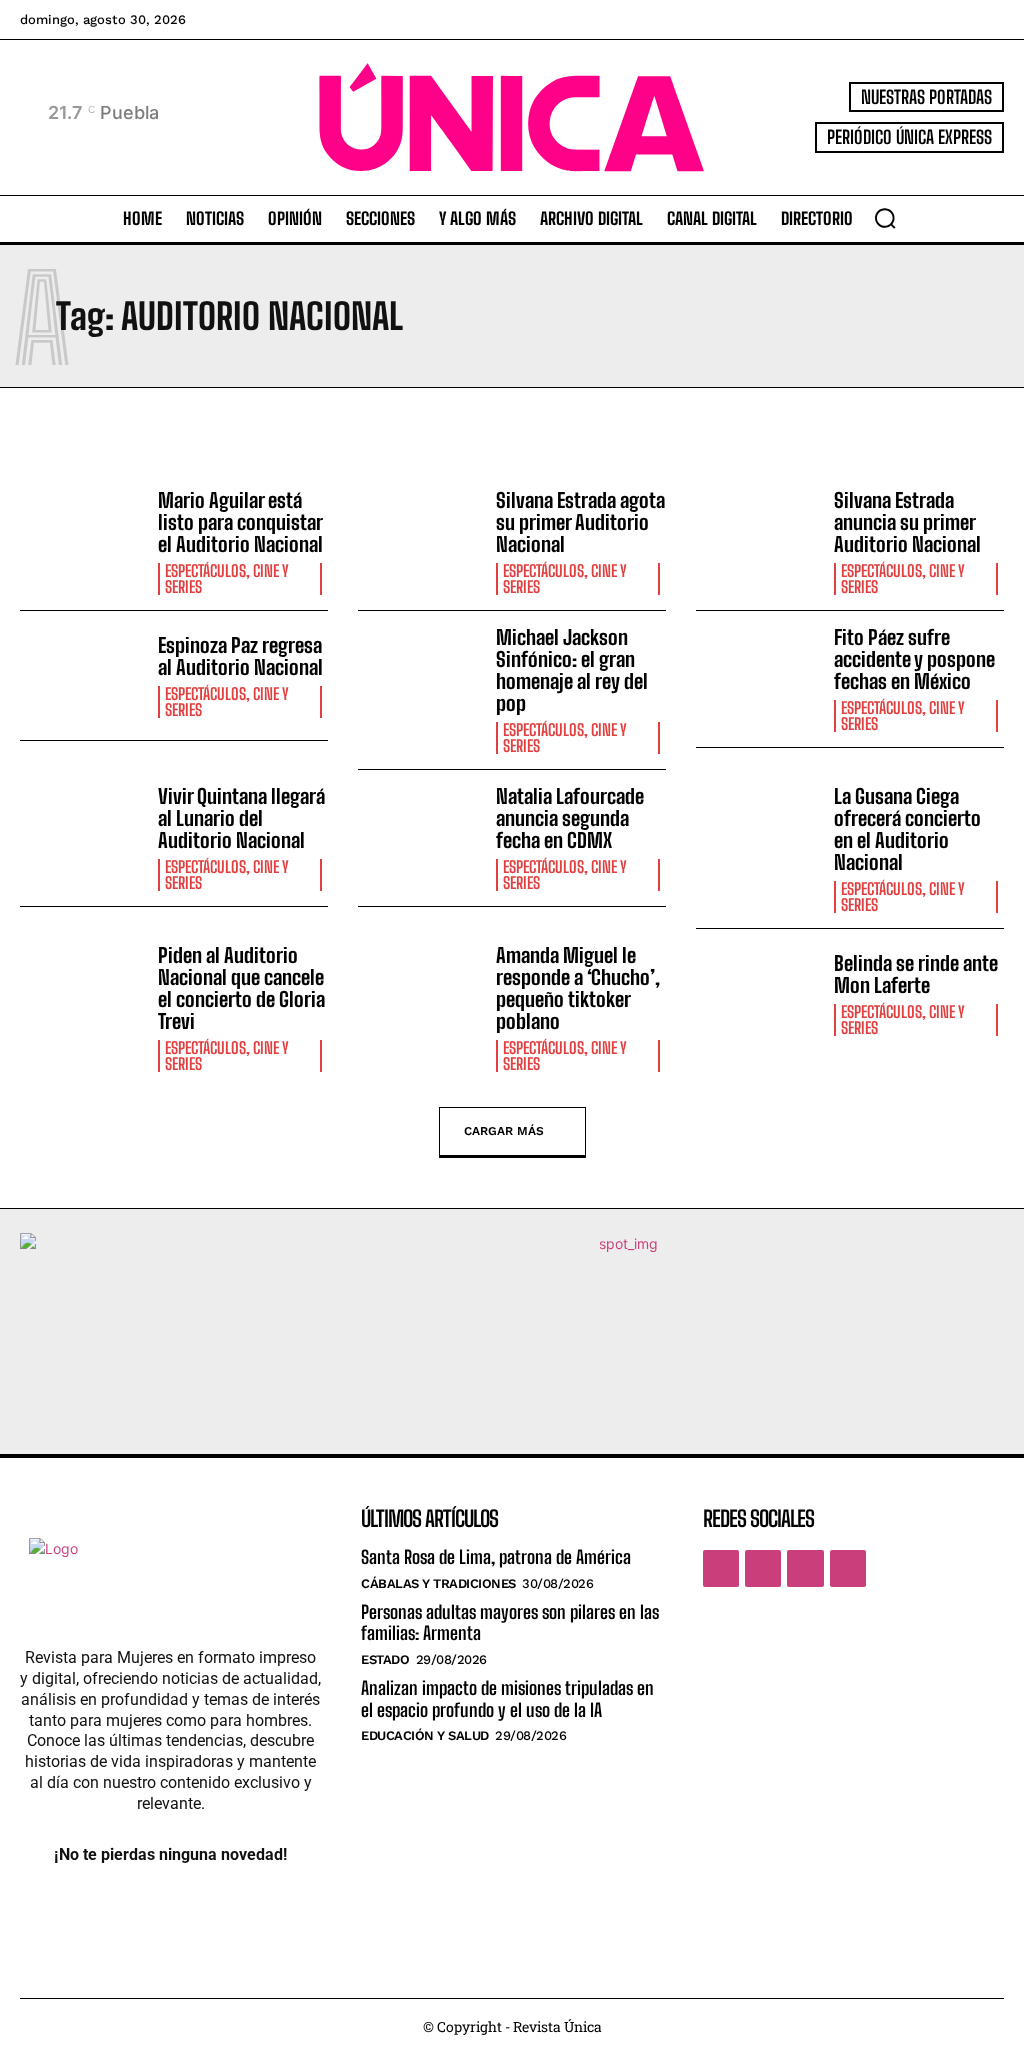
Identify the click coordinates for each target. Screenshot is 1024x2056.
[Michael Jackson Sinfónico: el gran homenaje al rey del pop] (419, 675)
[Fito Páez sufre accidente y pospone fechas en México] (757, 675)
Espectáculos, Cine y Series (227, 579)
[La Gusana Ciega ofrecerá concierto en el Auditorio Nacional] (757, 834)
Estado (385, 1659)
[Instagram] (763, 1568)
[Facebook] (721, 1568)
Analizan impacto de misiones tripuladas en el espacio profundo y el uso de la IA (507, 1699)
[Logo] (512, 117)
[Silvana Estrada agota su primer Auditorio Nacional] (419, 538)
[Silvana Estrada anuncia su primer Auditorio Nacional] (757, 538)
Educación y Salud (425, 1735)
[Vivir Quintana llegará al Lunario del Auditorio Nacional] (81, 834)
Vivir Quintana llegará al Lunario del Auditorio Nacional (241, 818)
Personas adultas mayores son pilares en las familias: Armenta (510, 1623)
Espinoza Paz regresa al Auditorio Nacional (240, 656)
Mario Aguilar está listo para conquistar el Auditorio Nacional (240, 522)
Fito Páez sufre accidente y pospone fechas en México (914, 659)
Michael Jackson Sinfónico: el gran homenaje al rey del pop (572, 670)
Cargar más (504, 1131)
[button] (885, 218)
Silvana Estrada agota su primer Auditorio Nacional (580, 522)
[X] (805, 1568)
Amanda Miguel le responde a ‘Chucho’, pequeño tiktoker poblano (578, 988)
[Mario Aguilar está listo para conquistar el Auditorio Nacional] (81, 538)
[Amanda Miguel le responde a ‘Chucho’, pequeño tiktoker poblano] (419, 993)
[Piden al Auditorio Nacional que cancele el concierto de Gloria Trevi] (81, 993)
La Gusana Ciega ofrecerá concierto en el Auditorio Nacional (907, 829)
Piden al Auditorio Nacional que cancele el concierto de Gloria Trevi (241, 988)
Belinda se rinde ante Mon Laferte (916, 974)
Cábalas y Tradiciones (438, 1583)
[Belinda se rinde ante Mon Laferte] (757, 993)
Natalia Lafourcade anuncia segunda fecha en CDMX (570, 818)
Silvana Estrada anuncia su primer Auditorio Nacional (907, 522)
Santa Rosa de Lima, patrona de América (496, 1557)
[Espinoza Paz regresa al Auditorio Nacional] (81, 675)
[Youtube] (848, 1568)
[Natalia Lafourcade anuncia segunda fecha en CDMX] (419, 834)
